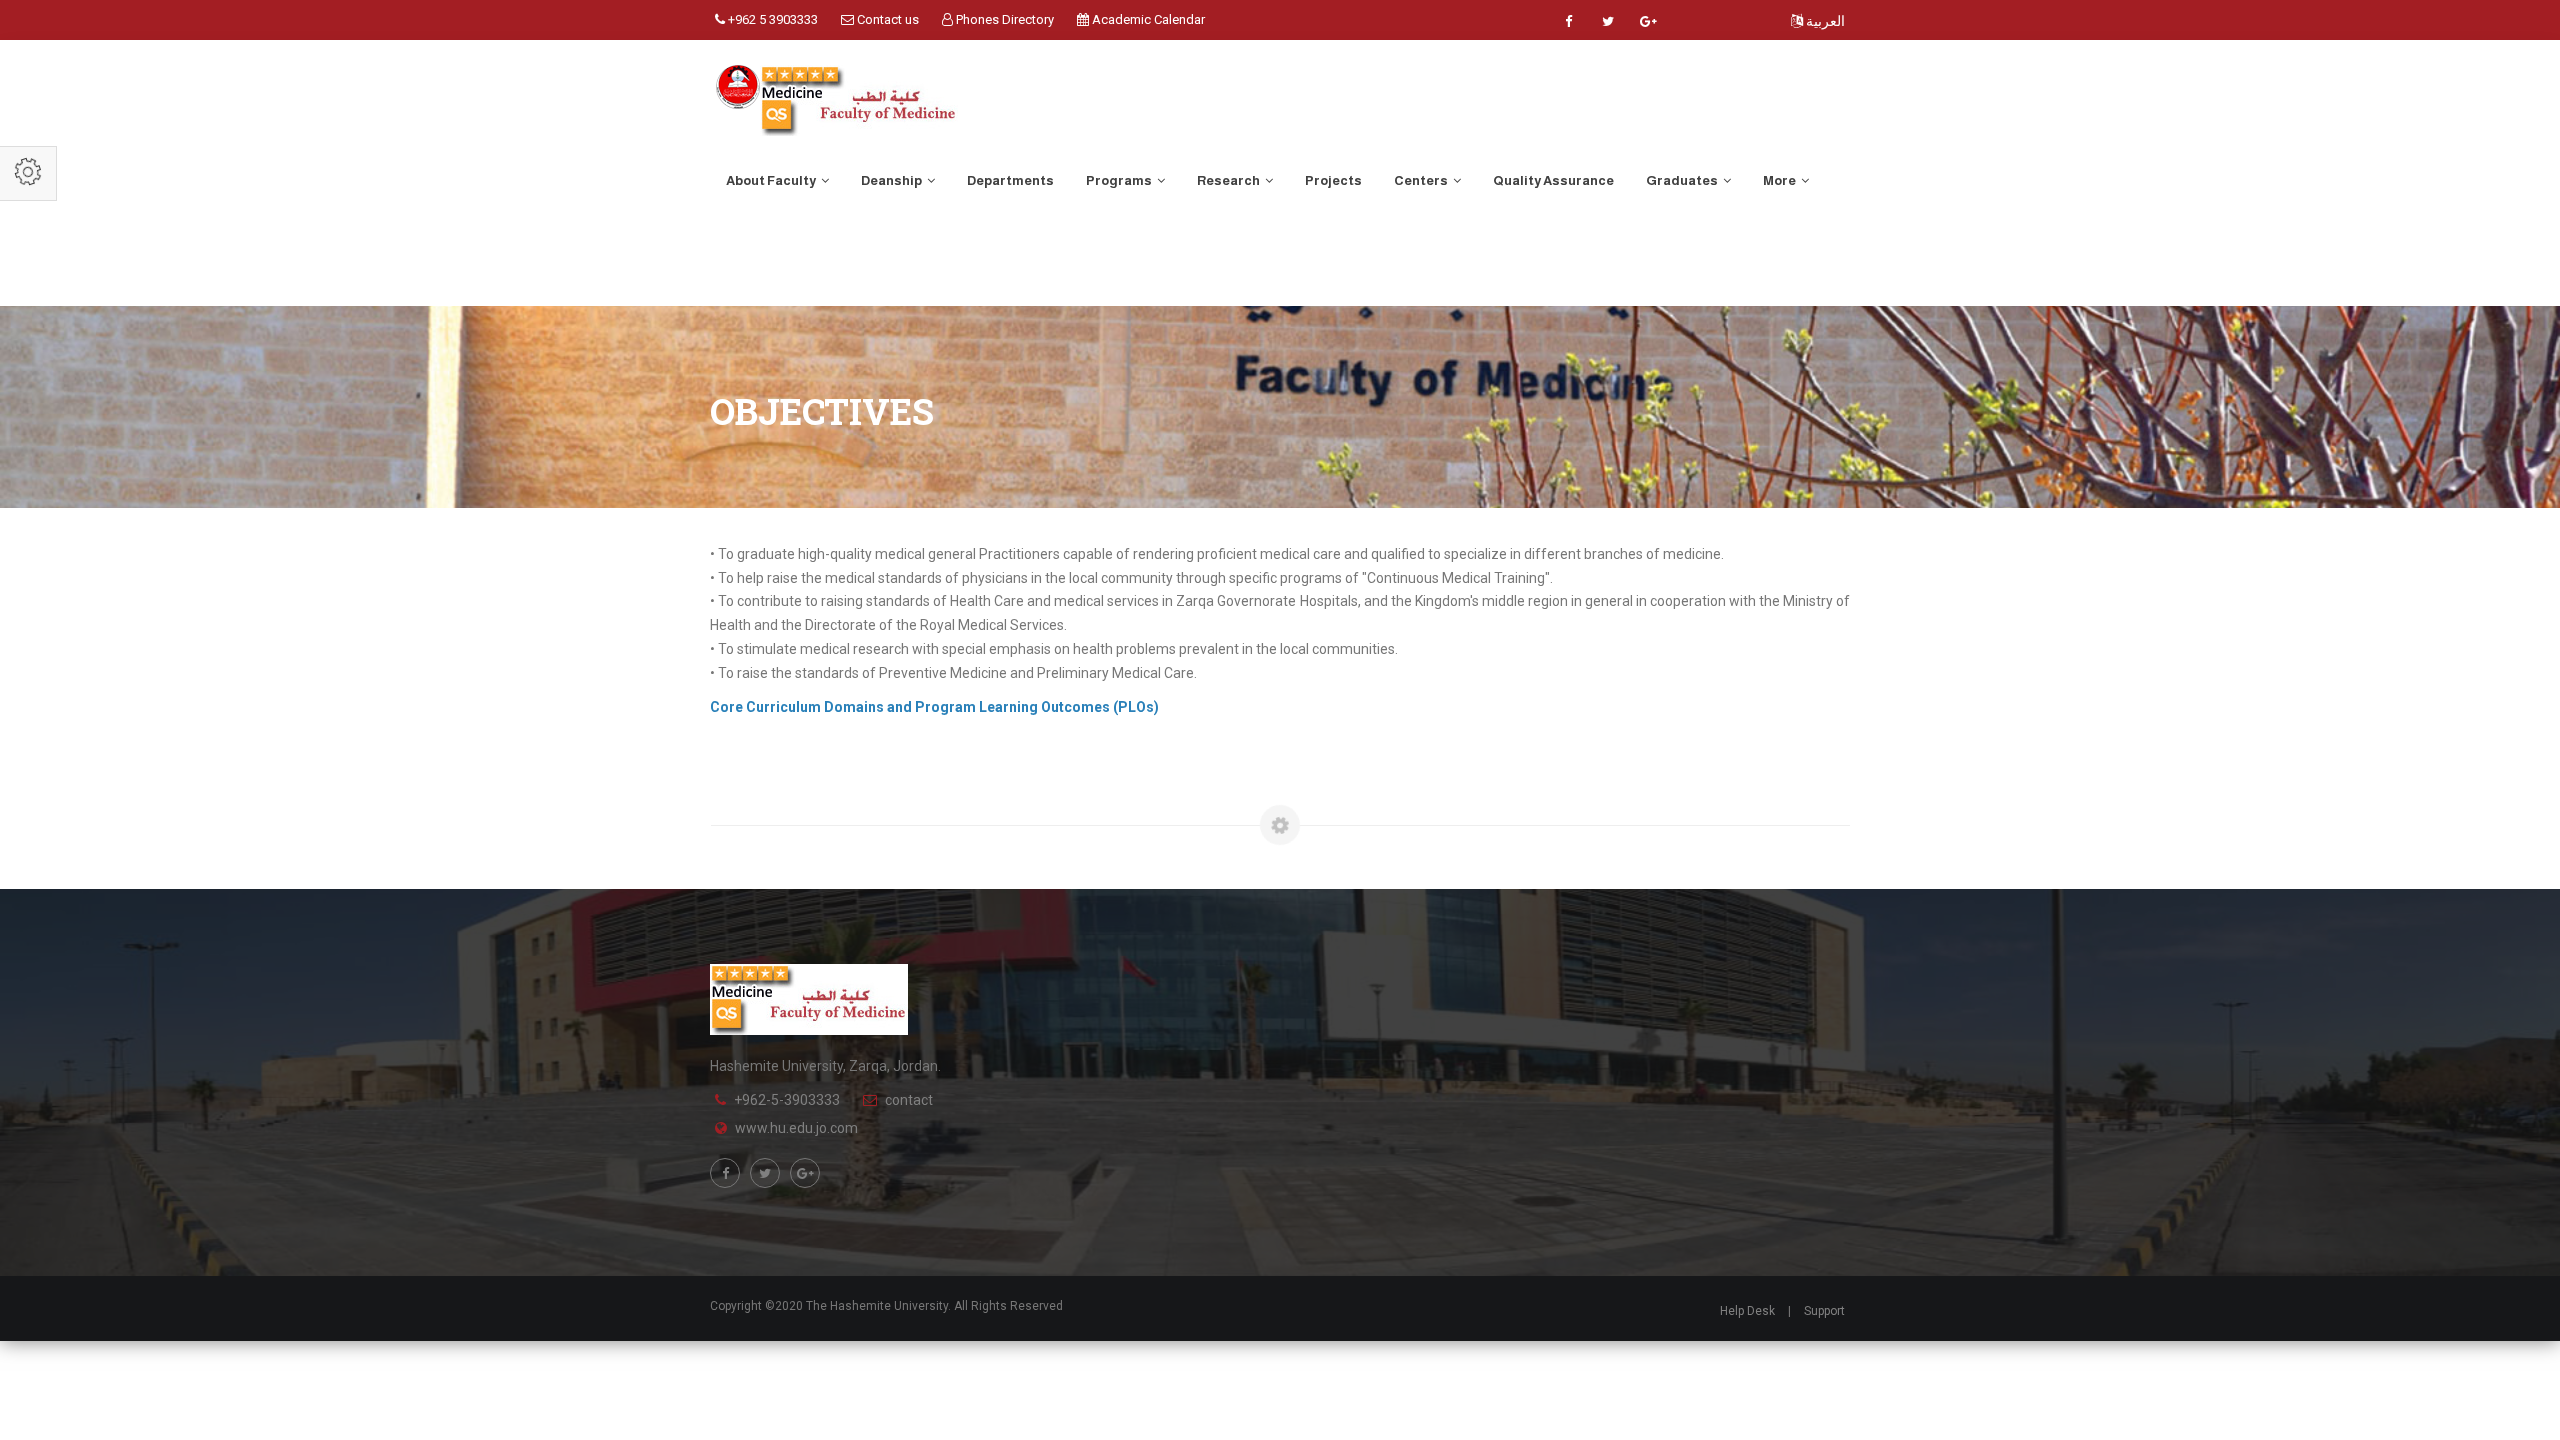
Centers (1422, 180)
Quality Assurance (1553, 180)
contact (909, 1100)
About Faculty (772, 180)
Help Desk (1747, 1311)
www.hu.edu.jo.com (796, 1128)
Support (1824, 1311)
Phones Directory (1003, 19)
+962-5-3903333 (787, 1100)
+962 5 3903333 (771, 19)
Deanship (892, 180)
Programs (1120, 180)
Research (1229, 180)
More (1780, 180)
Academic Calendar (1147, 19)
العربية (1824, 21)
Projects (1333, 180)
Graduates (1683, 180)
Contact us (886, 19)
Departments (1010, 180)
